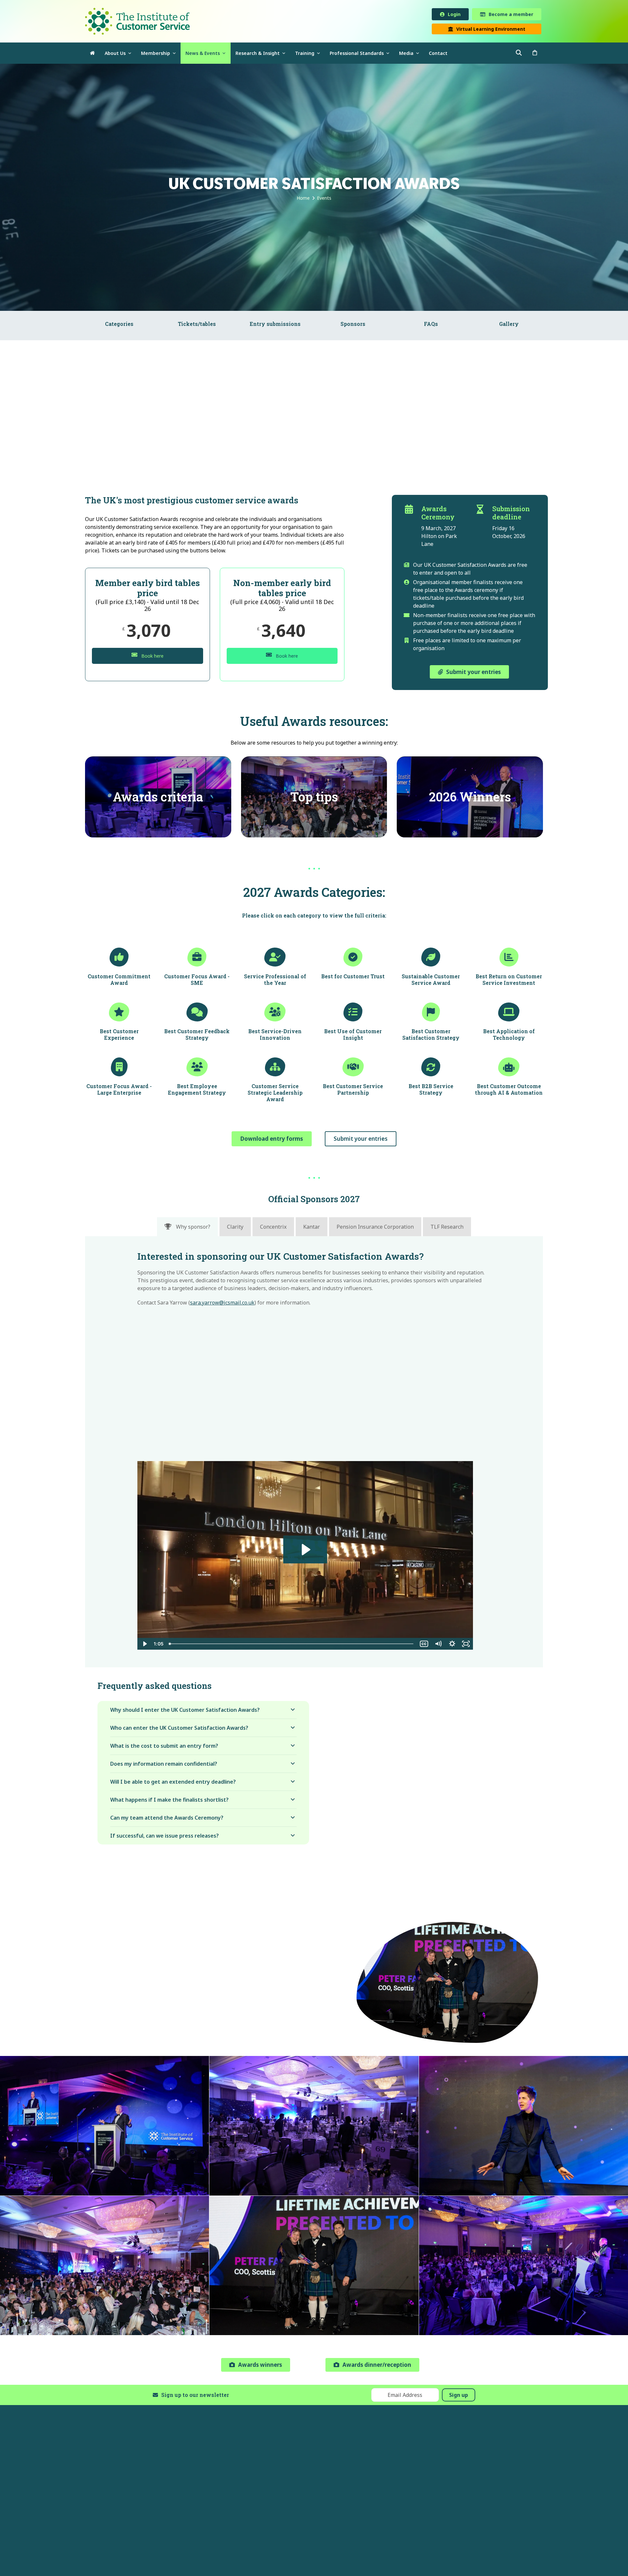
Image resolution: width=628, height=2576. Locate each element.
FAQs (431, 325)
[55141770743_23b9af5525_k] (105, 2267)
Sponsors (353, 325)
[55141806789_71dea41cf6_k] (314, 2267)
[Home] (92, 54)
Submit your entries (361, 1140)
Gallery (509, 325)
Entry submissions (275, 325)
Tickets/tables (197, 325)
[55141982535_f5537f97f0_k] (314, 2127)
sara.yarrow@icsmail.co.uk (222, 1304)
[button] (535, 54)
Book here (152, 657)
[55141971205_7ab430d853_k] (523, 2127)
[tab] (187, 1228)
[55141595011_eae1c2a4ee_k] (105, 2127)
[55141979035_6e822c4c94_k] (523, 2267)
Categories (119, 325)
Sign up (459, 2396)
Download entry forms (272, 1140)
